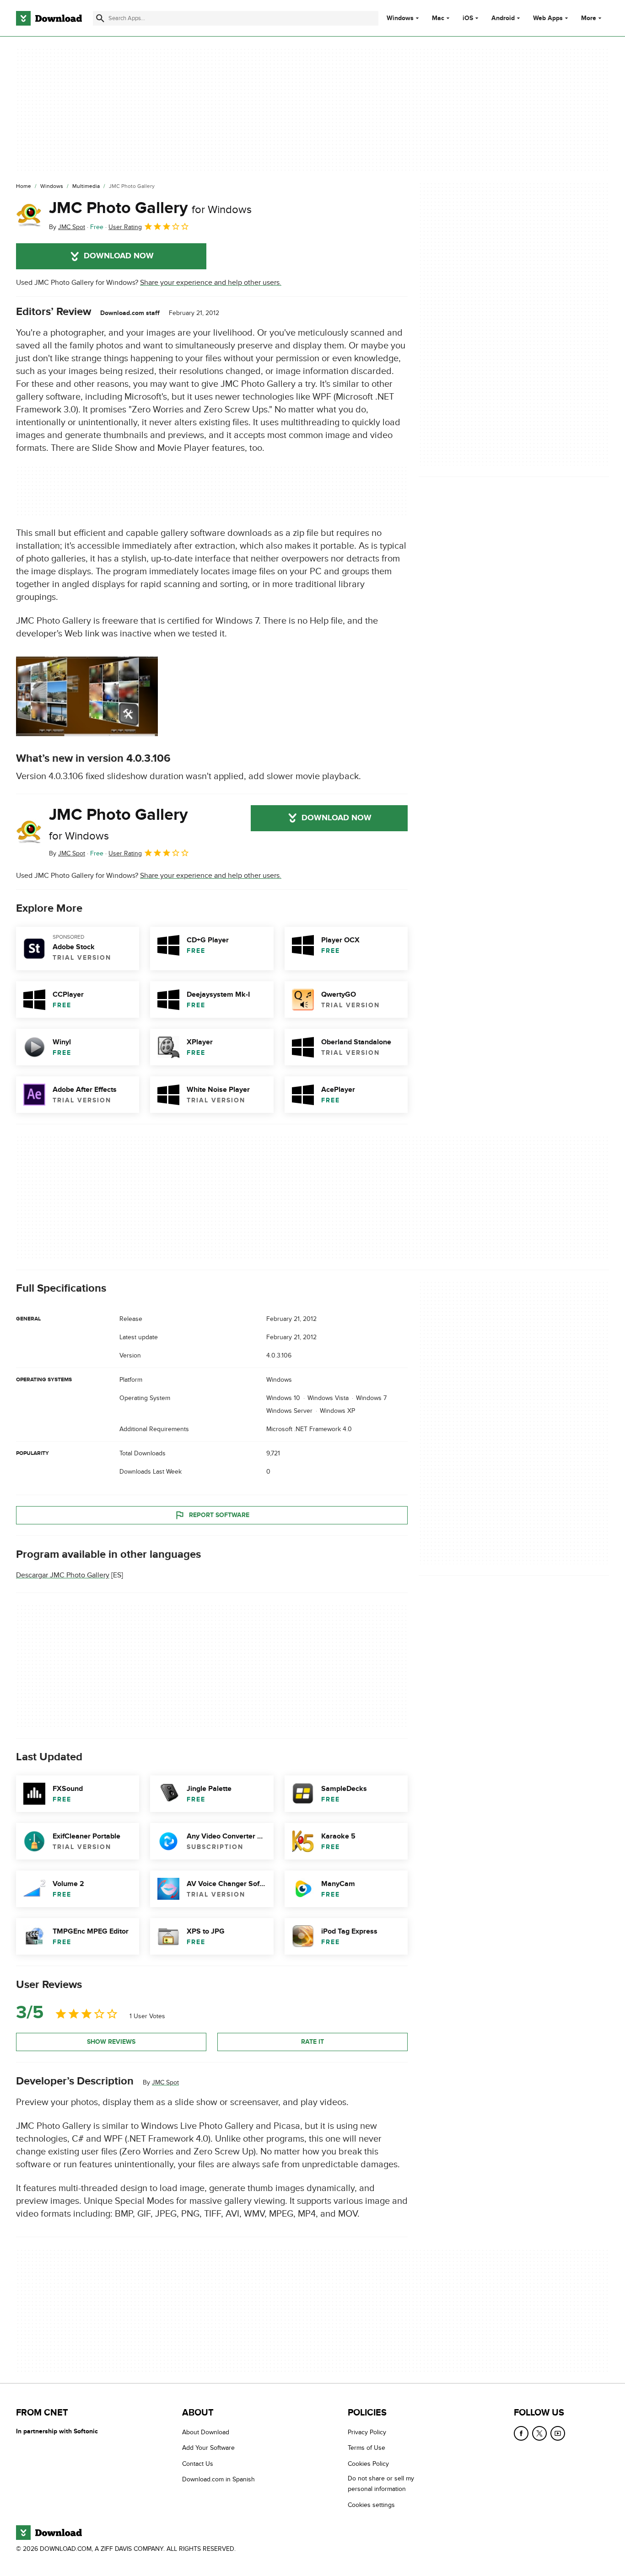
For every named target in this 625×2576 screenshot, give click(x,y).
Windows (400, 18)
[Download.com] (49, 18)
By (67, 227)
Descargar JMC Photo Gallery (63, 1576)
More (589, 18)
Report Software (219, 1515)
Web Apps (548, 18)
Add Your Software (208, 2448)
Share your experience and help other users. (211, 283)
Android (503, 18)
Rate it (312, 2042)
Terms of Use (366, 2448)
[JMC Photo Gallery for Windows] (29, 215)
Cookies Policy (368, 2464)
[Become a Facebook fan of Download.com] (521, 2433)
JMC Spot (165, 2082)
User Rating (125, 227)
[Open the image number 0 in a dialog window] (87, 696)
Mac (438, 18)
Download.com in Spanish (218, 2479)
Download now (119, 256)
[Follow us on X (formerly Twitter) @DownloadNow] (539, 2433)
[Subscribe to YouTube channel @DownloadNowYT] (558, 2433)
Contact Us (198, 2464)
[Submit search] (100, 18)
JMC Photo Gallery (150, 208)
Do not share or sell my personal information (381, 2484)
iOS (468, 18)
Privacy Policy (367, 2432)
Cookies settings (371, 2504)
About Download (206, 2432)
